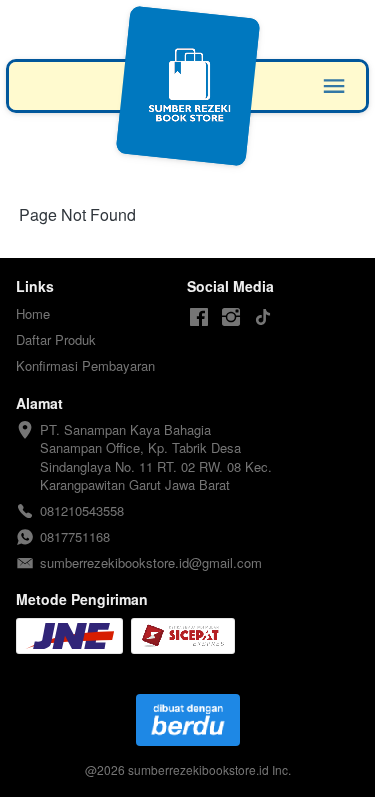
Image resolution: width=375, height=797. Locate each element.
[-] (199, 317)
